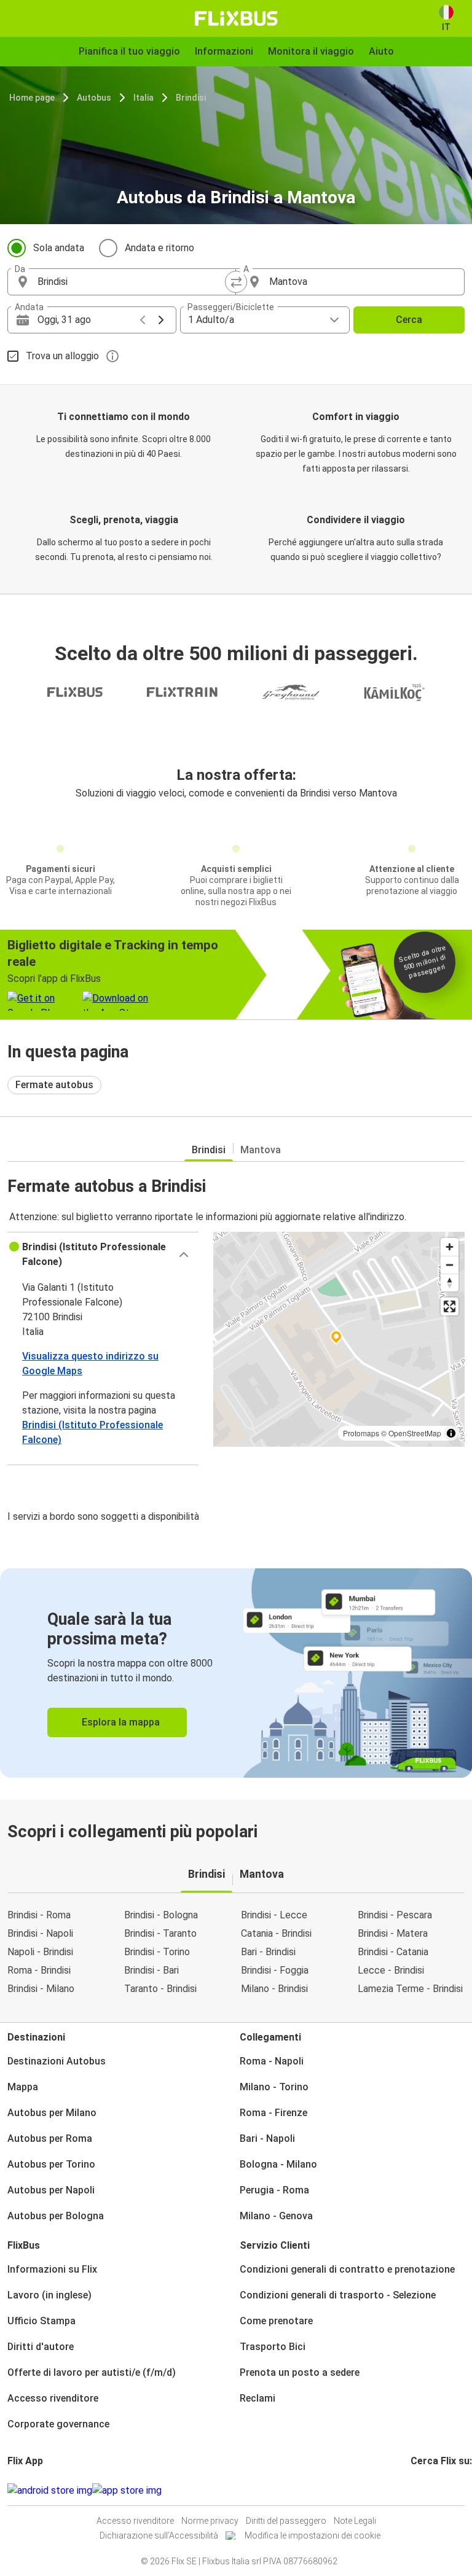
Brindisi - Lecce (274, 1915)
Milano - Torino (274, 2087)
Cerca (409, 320)
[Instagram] (416, 2490)
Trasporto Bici (273, 2347)
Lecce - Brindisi (391, 1970)
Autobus (94, 98)
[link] (236, 1673)
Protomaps (361, 1433)
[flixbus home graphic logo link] (236, 18)
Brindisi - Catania (393, 1952)
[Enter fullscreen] (450, 1306)
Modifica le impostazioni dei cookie (313, 2535)
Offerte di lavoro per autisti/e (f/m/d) (92, 2372)
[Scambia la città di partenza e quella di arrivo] (236, 282)
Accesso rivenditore (53, 2398)
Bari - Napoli (267, 2138)
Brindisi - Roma (39, 1915)
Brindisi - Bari (151, 1970)
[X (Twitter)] (427, 2490)
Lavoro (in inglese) (49, 2295)
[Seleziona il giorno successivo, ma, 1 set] (161, 320)
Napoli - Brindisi (40, 1952)
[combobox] (133, 282)
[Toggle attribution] (451, 1433)
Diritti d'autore (41, 2347)
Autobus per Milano (52, 2113)
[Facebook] (412, 2490)
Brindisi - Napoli (40, 1933)
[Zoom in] (450, 1247)
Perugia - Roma (274, 2190)
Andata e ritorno (159, 248)
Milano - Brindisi (274, 1989)
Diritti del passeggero (286, 2521)
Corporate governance (58, 2424)
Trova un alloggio (62, 356)
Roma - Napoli (272, 2061)
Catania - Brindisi (276, 1933)
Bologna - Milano (278, 2164)
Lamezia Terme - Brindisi (410, 1989)
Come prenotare (276, 2321)
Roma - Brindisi (39, 1970)
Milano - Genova (276, 2216)
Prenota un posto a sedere (300, 2372)
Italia (144, 98)
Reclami (258, 2398)
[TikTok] (431, 2490)
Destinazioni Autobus (57, 2061)
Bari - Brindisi (268, 1952)
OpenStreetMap (415, 1433)
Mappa (23, 2087)
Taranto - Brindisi (160, 1989)
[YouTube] (420, 2490)
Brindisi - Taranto (160, 1933)
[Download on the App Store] (127, 2491)
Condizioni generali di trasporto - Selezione (338, 2295)
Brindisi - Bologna (161, 1915)
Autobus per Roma (50, 2138)
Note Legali (355, 2521)
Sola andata (59, 248)
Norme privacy (210, 2521)
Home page (32, 98)
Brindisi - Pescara (395, 1915)
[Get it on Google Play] (50, 2491)
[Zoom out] (450, 1265)
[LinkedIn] (423, 2490)
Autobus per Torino (51, 2164)
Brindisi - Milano (41, 1989)
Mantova (261, 1150)
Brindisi (191, 98)
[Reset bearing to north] (450, 1282)
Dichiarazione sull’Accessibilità (159, 2535)
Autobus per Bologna (56, 2216)
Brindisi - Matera (393, 1933)
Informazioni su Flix (52, 2269)
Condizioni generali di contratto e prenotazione (347, 2269)
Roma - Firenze (273, 2113)
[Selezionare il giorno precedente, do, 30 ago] (143, 320)
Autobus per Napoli (51, 2190)
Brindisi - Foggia (275, 1970)
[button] (103, 1255)
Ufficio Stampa (41, 2321)
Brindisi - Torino (157, 1952)
